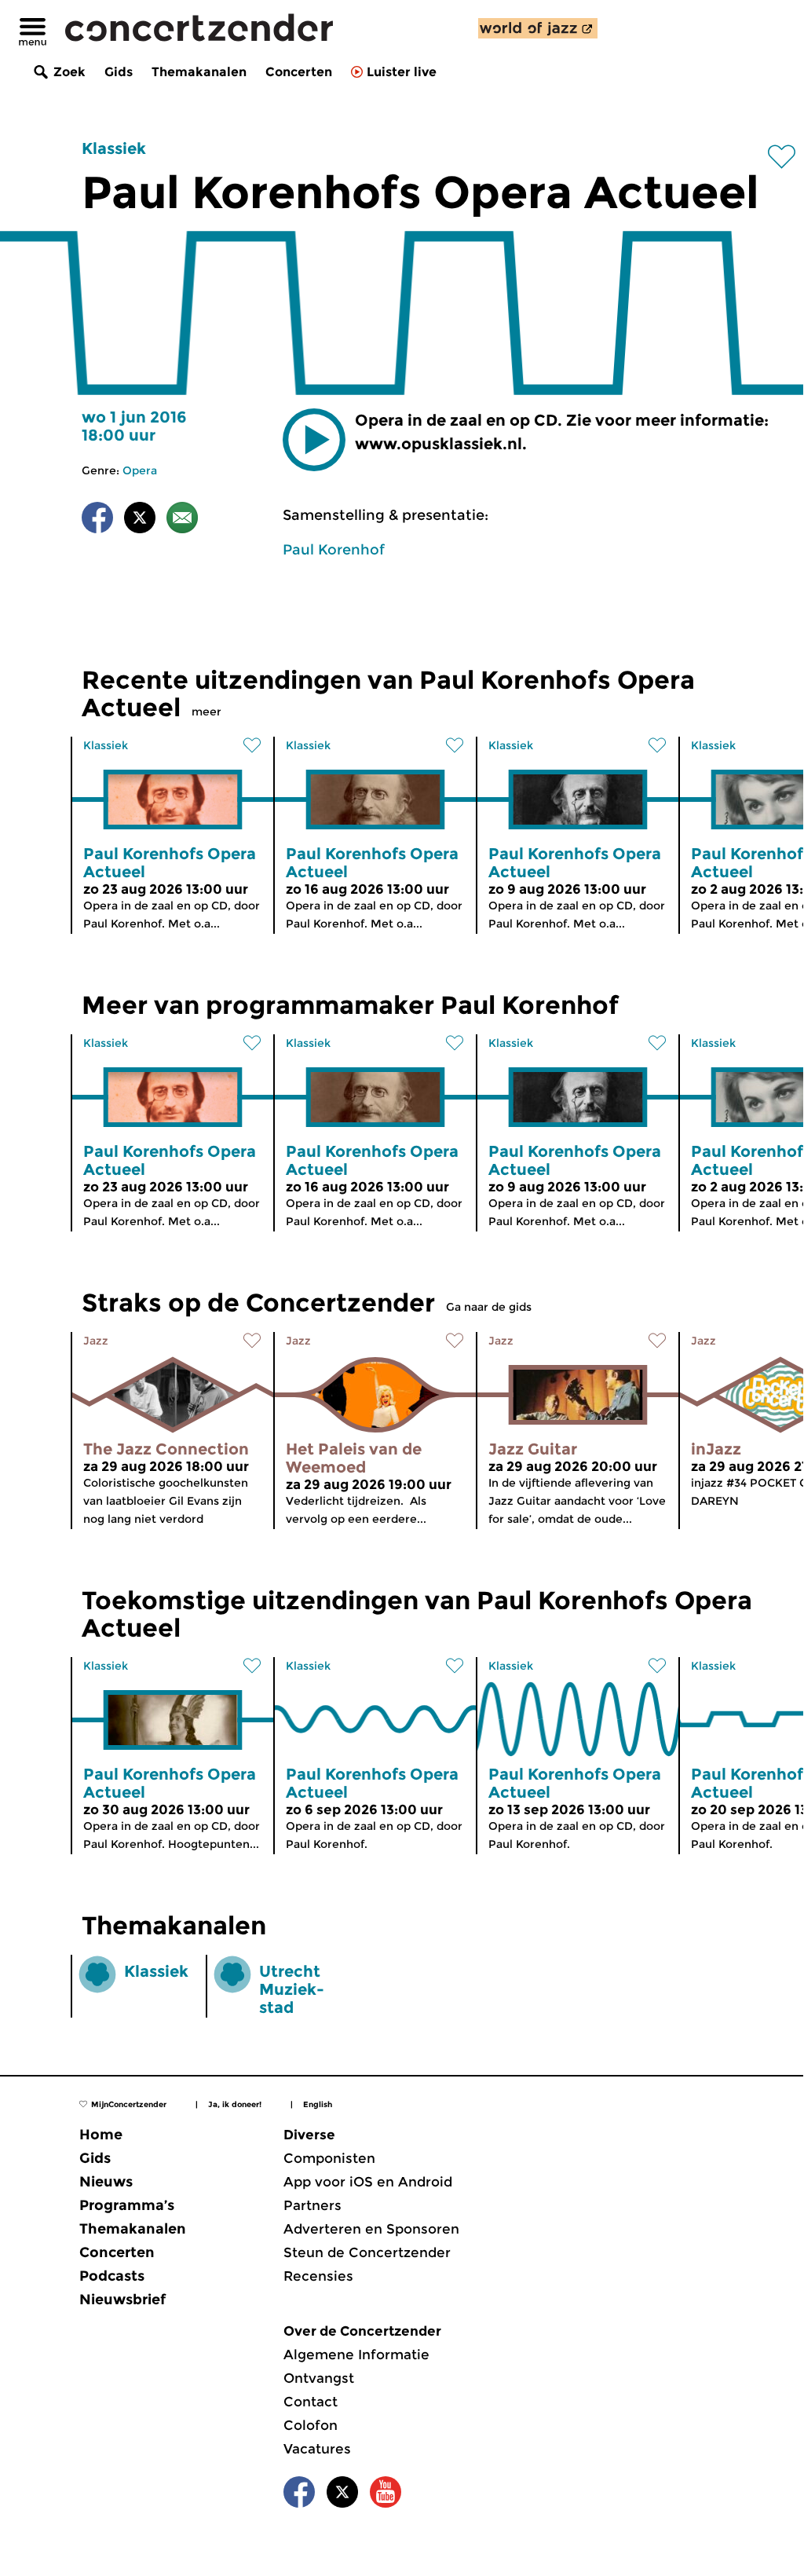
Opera (140, 470)
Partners (312, 2205)
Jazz (96, 1341)
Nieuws (106, 2182)
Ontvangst (319, 2378)
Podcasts (112, 2276)
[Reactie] (182, 520)
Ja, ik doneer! (235, 2104)
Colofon (311, 2425)
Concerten (299, 72)
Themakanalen (199, 72)
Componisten (329, 2158)
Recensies (318, 2276)
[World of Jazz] (538, 28)
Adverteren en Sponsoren (371, 2229)
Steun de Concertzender (367, 2252)
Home (101, 2135)
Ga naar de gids (489, 1307)
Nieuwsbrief (122, 2300)
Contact (311, 2402)
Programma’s (127, 2205)
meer (206, 712)
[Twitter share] (140, 520)
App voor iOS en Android (368, 2182)
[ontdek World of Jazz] (538, 28)
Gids (119, 72)
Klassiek (114, 148)
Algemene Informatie (356, 2355)
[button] (314, 440)
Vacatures (317, 2449)
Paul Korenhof (334, 550)
